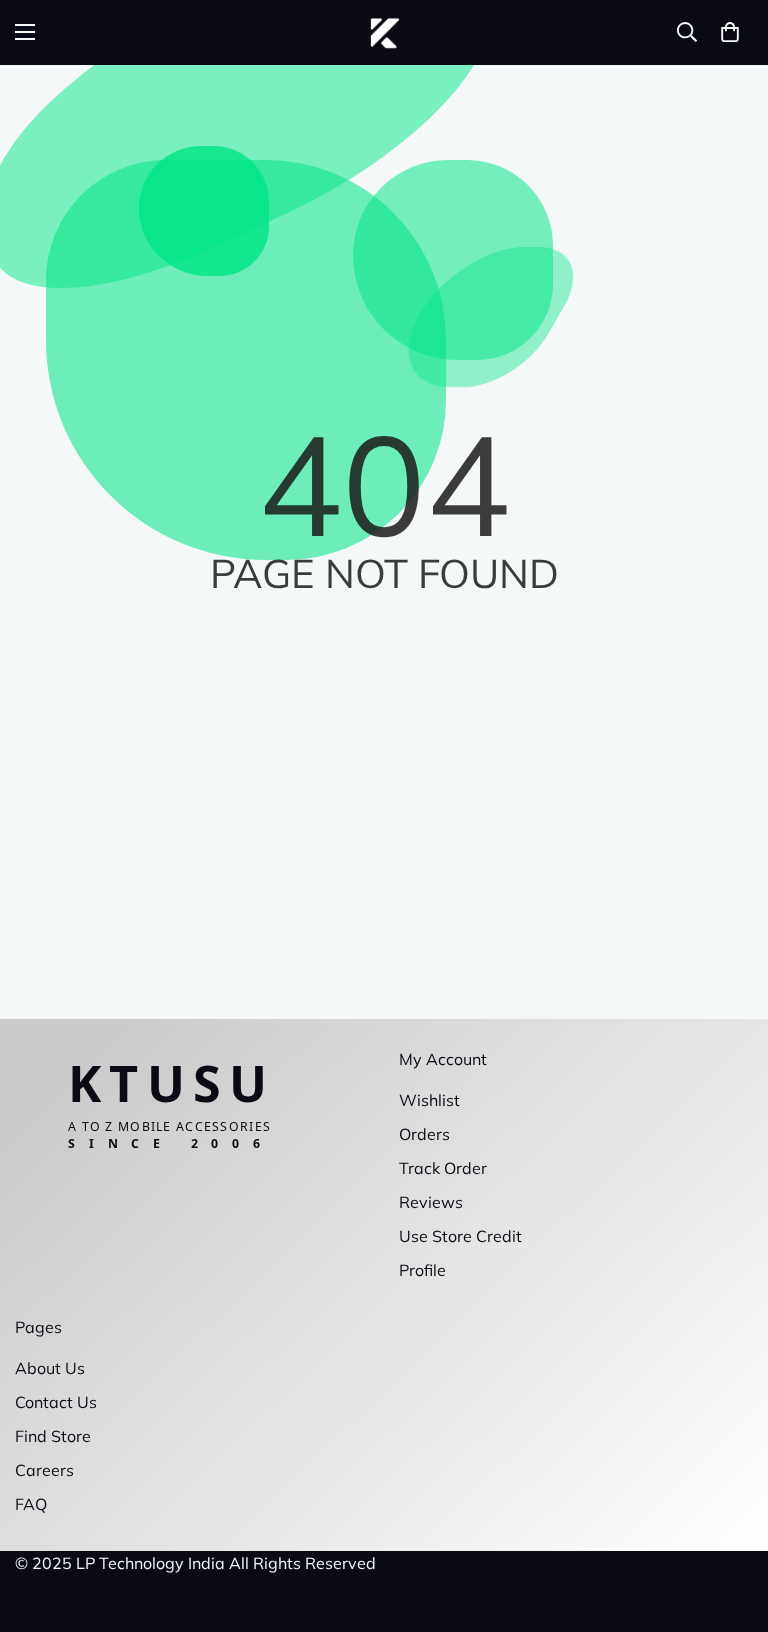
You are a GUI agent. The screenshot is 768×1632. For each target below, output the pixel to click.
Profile (422, 1270)
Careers (44, 1470)
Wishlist (429, 1100)
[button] (730, 32)
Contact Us (56, 1402)
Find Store (53, 1436)
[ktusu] (384, 32)
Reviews (431, 1202)
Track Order (443, 1168)
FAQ (31, 1504)
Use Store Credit (460, 1236)
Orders (424, 1134)
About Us (50, 1368)
